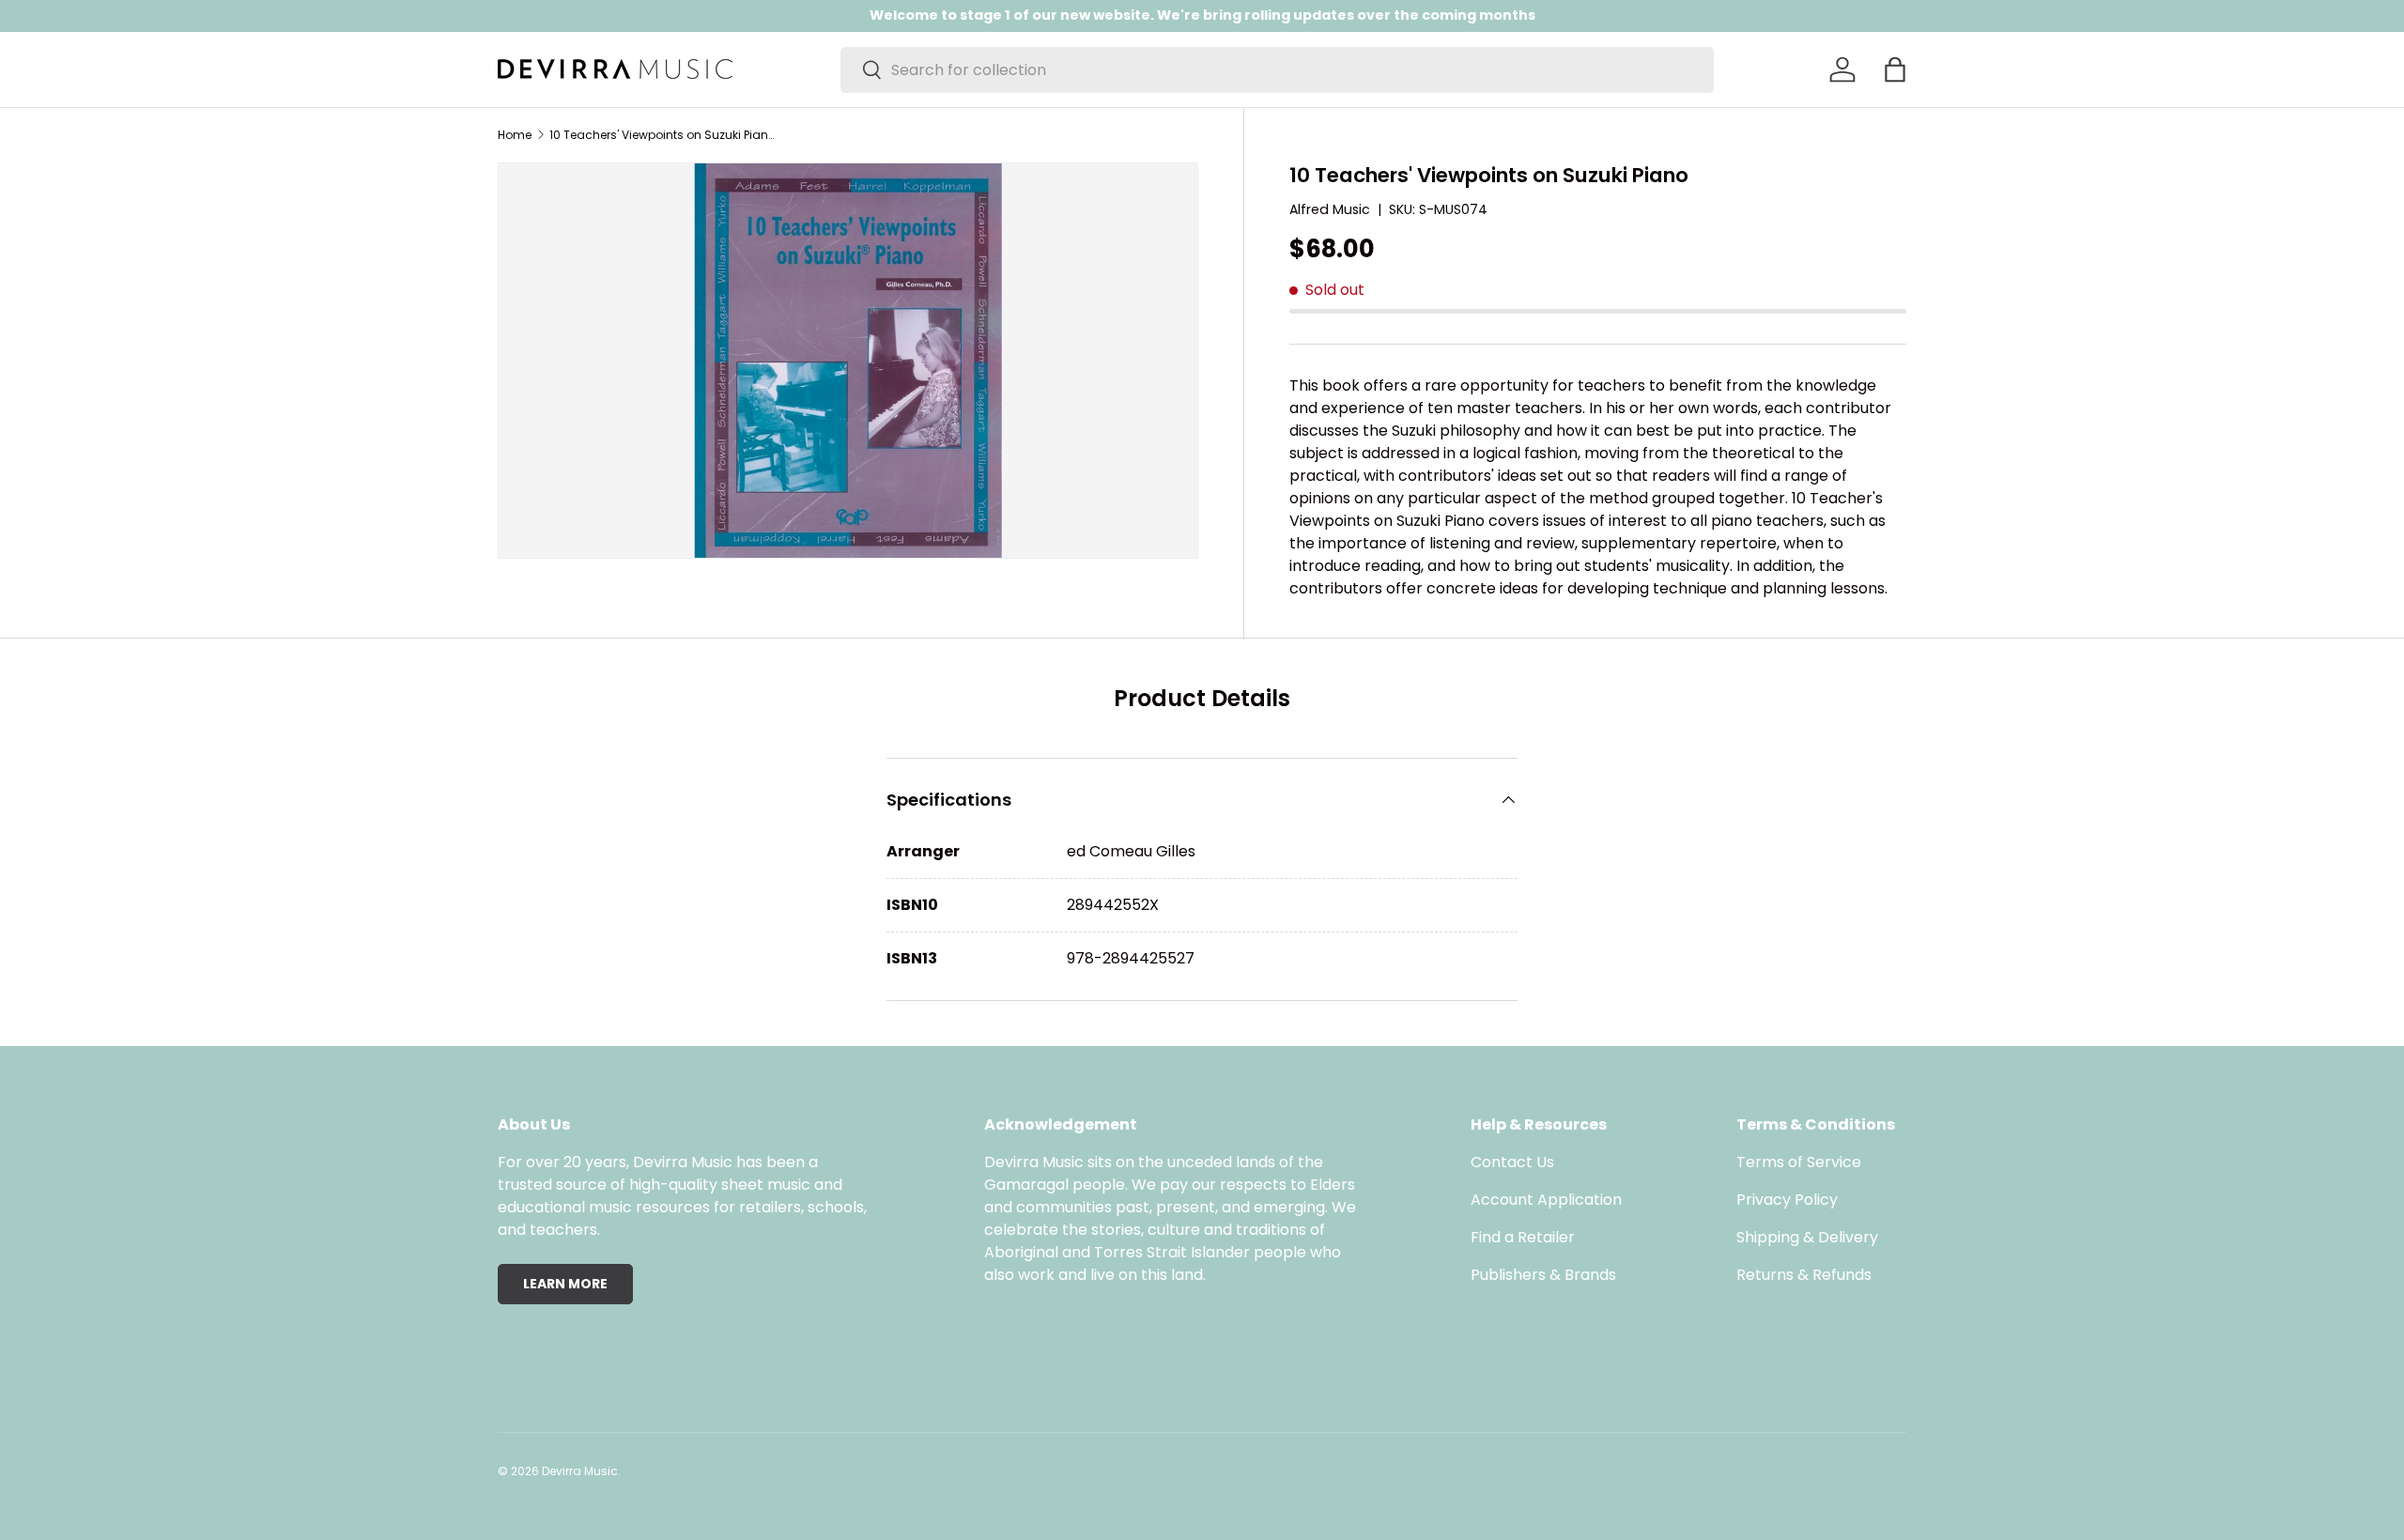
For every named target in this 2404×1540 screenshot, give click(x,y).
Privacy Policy (1787, 1200)
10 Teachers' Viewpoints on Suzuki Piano (662, 135)
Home (515, 135)
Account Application (1546, 1200)
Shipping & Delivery (1807, 1237)
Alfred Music (1330, 209)
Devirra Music (580, 1471)
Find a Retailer (1523, 1237)
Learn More (565, 1284)
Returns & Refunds (1804, 1275)
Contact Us (1512, 1162)
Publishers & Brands (1543, 1275)
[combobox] (1277, 70)
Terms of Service (1799, 1162)
